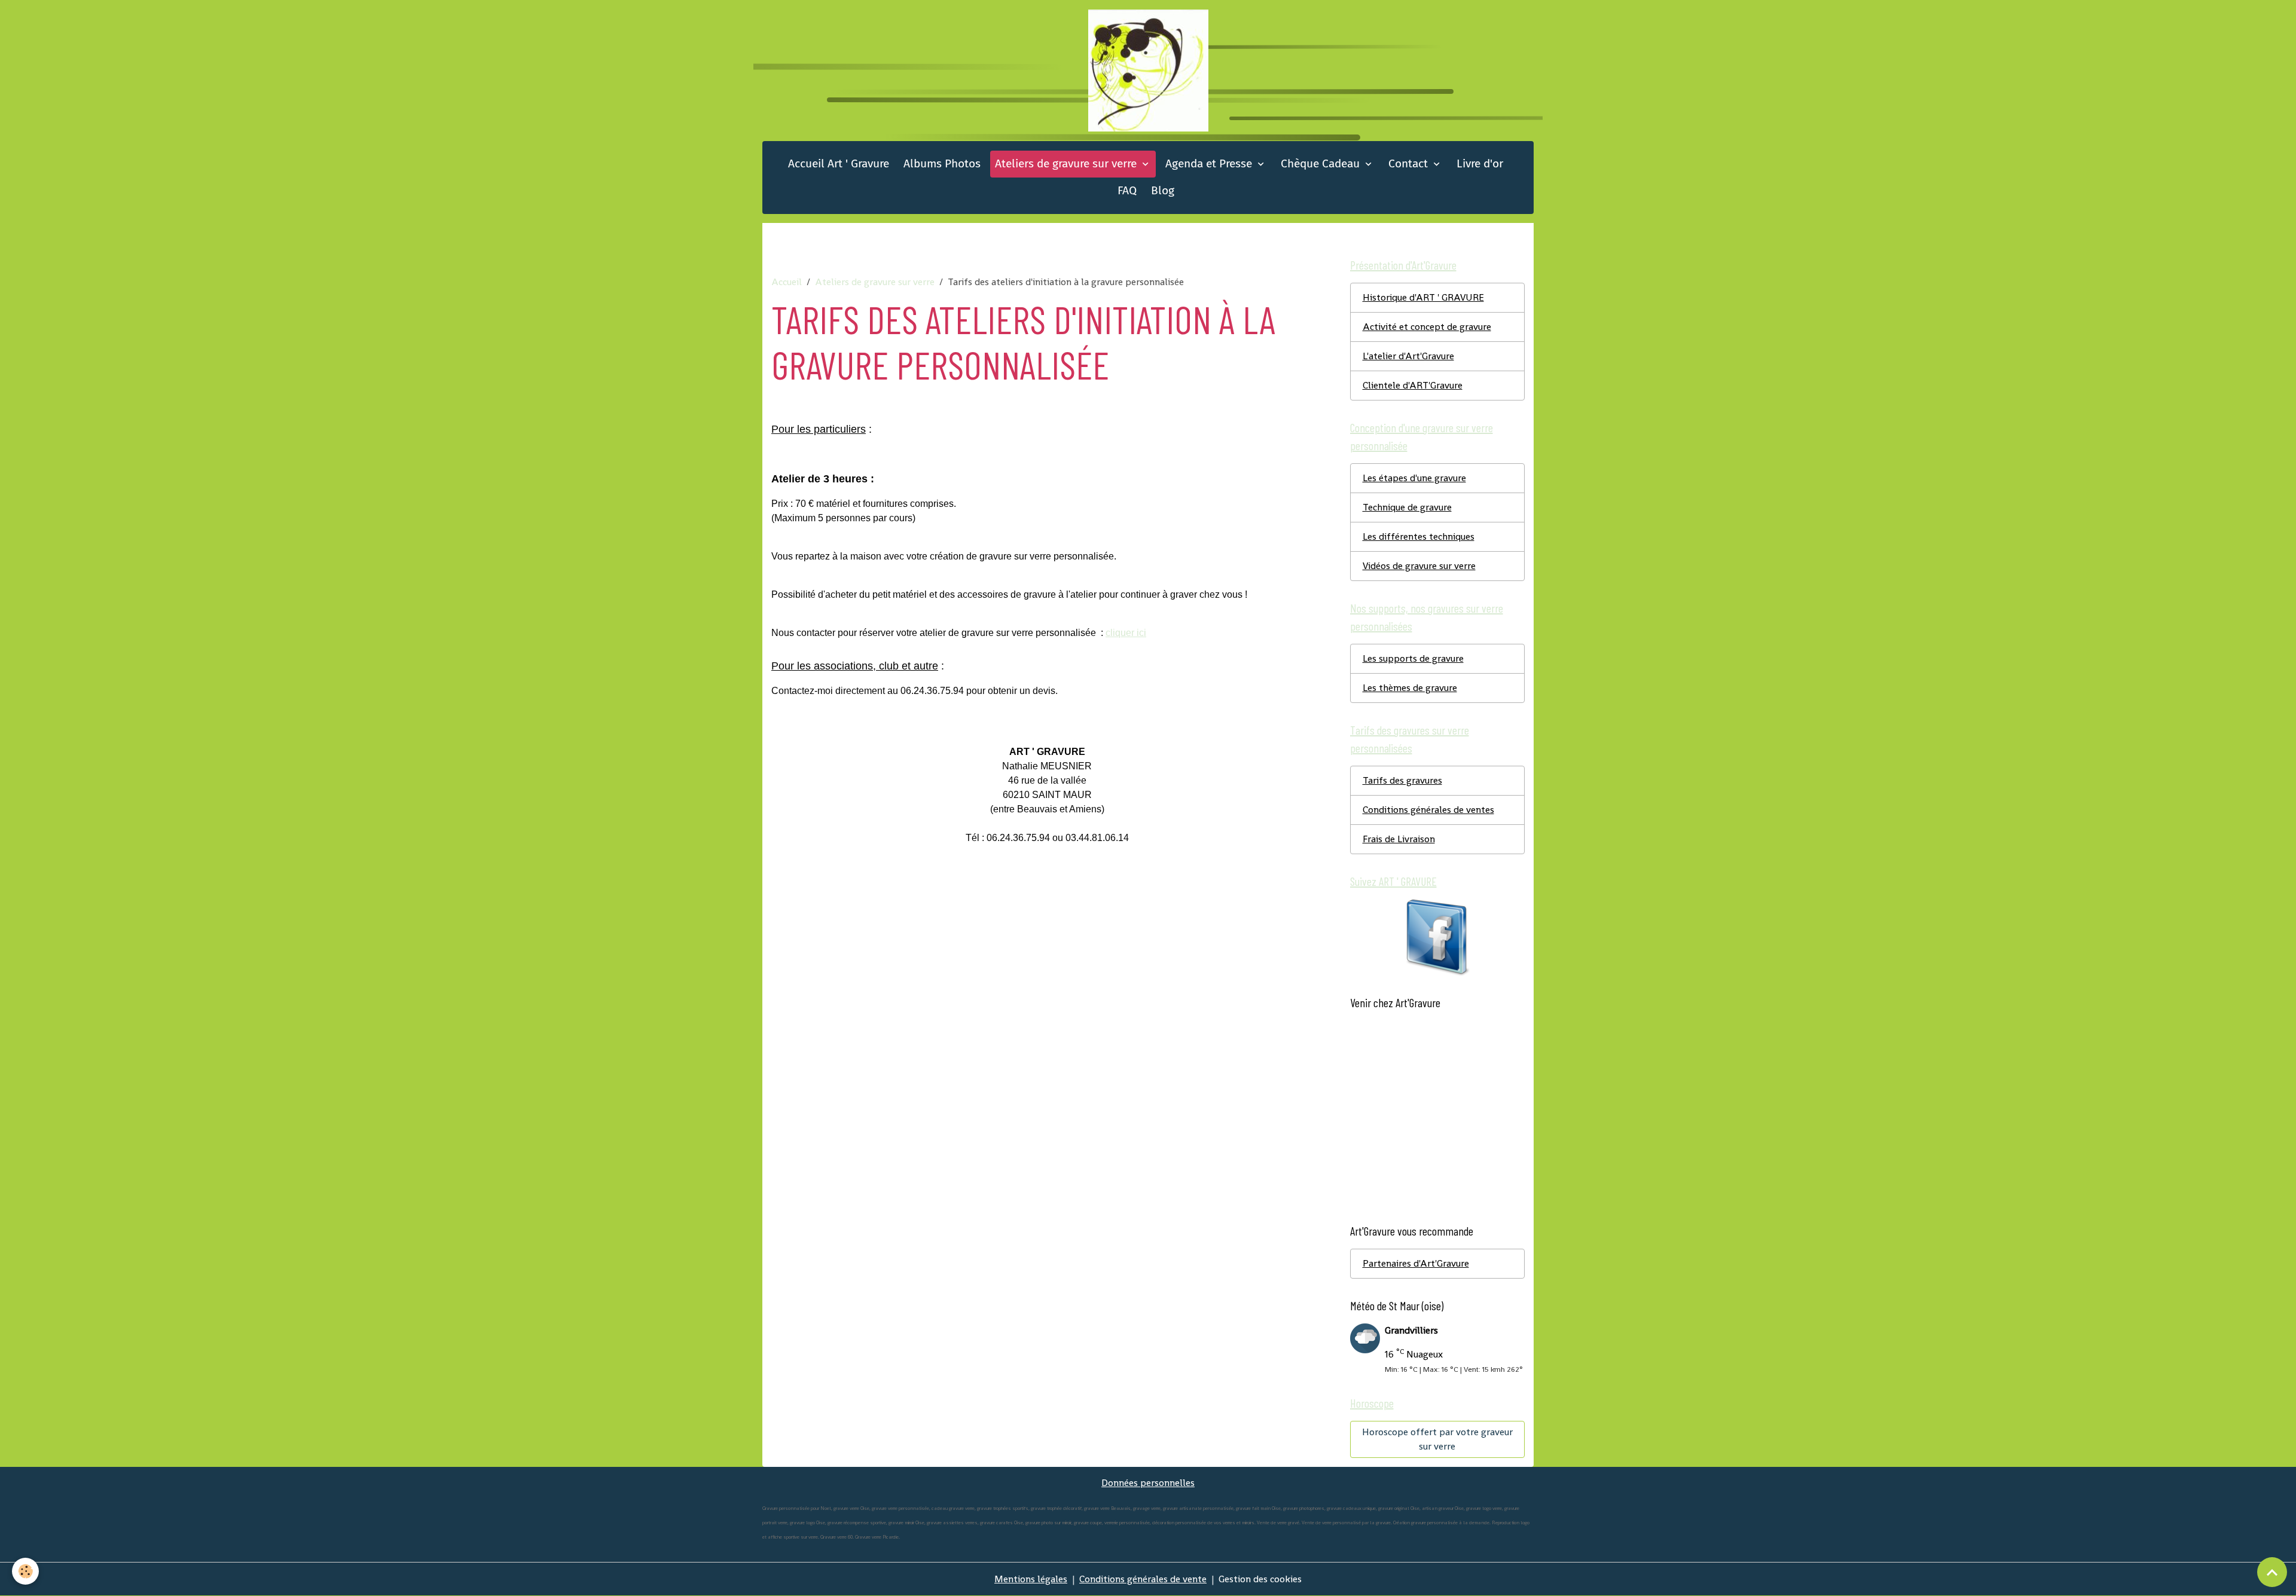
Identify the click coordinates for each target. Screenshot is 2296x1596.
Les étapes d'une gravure (1414, 478)
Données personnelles (1148, 1483)
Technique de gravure (1407, 507)
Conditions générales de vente (1143, 1579)
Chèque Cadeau (1322, 163)
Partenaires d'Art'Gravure (1416, 1263)
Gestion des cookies (1260, 1579)
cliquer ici (1126, 633)
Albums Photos (942, 163)
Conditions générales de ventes (1428, 810)
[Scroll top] (2272, 1572)
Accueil (787, 282)
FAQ (1127, 190)
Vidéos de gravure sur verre (1419, 566)
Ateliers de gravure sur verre (1067, 163)
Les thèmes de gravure (1410, 688)
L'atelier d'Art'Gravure (1408, 356)
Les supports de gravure (1413, 658)
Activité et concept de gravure (1427, 327)
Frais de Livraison (1399, 839)
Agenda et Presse (1210, 163)
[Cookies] (25, 1571)
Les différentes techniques (1419, 536)
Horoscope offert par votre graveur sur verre (1437, 1439)
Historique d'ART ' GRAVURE (1423, 297)
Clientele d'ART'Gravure (1413, 385)
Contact (1410, 163)
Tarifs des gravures (1402, 780)
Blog (1163, 190)
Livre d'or (1480, 163)
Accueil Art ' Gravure (839, 163)
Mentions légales (1031, 1579)
